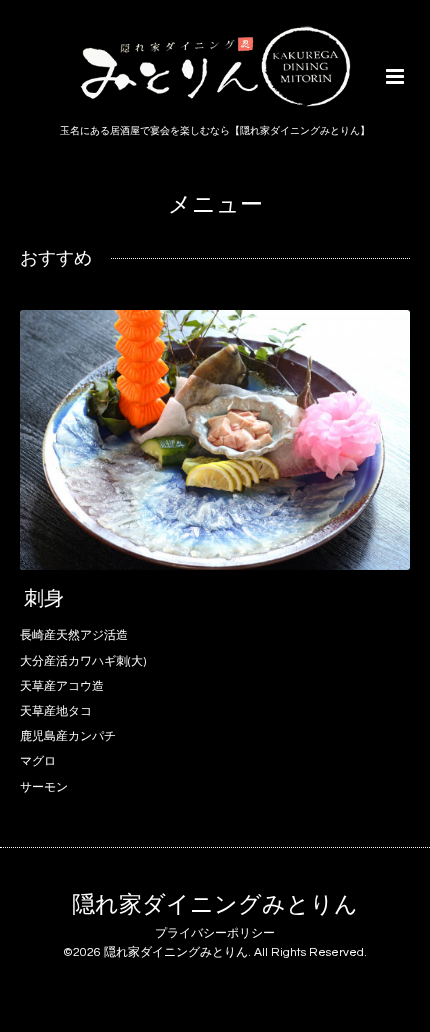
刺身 (44, 599)
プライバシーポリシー (215, 933)
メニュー (215, 205)
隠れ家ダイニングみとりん (215, 905)
